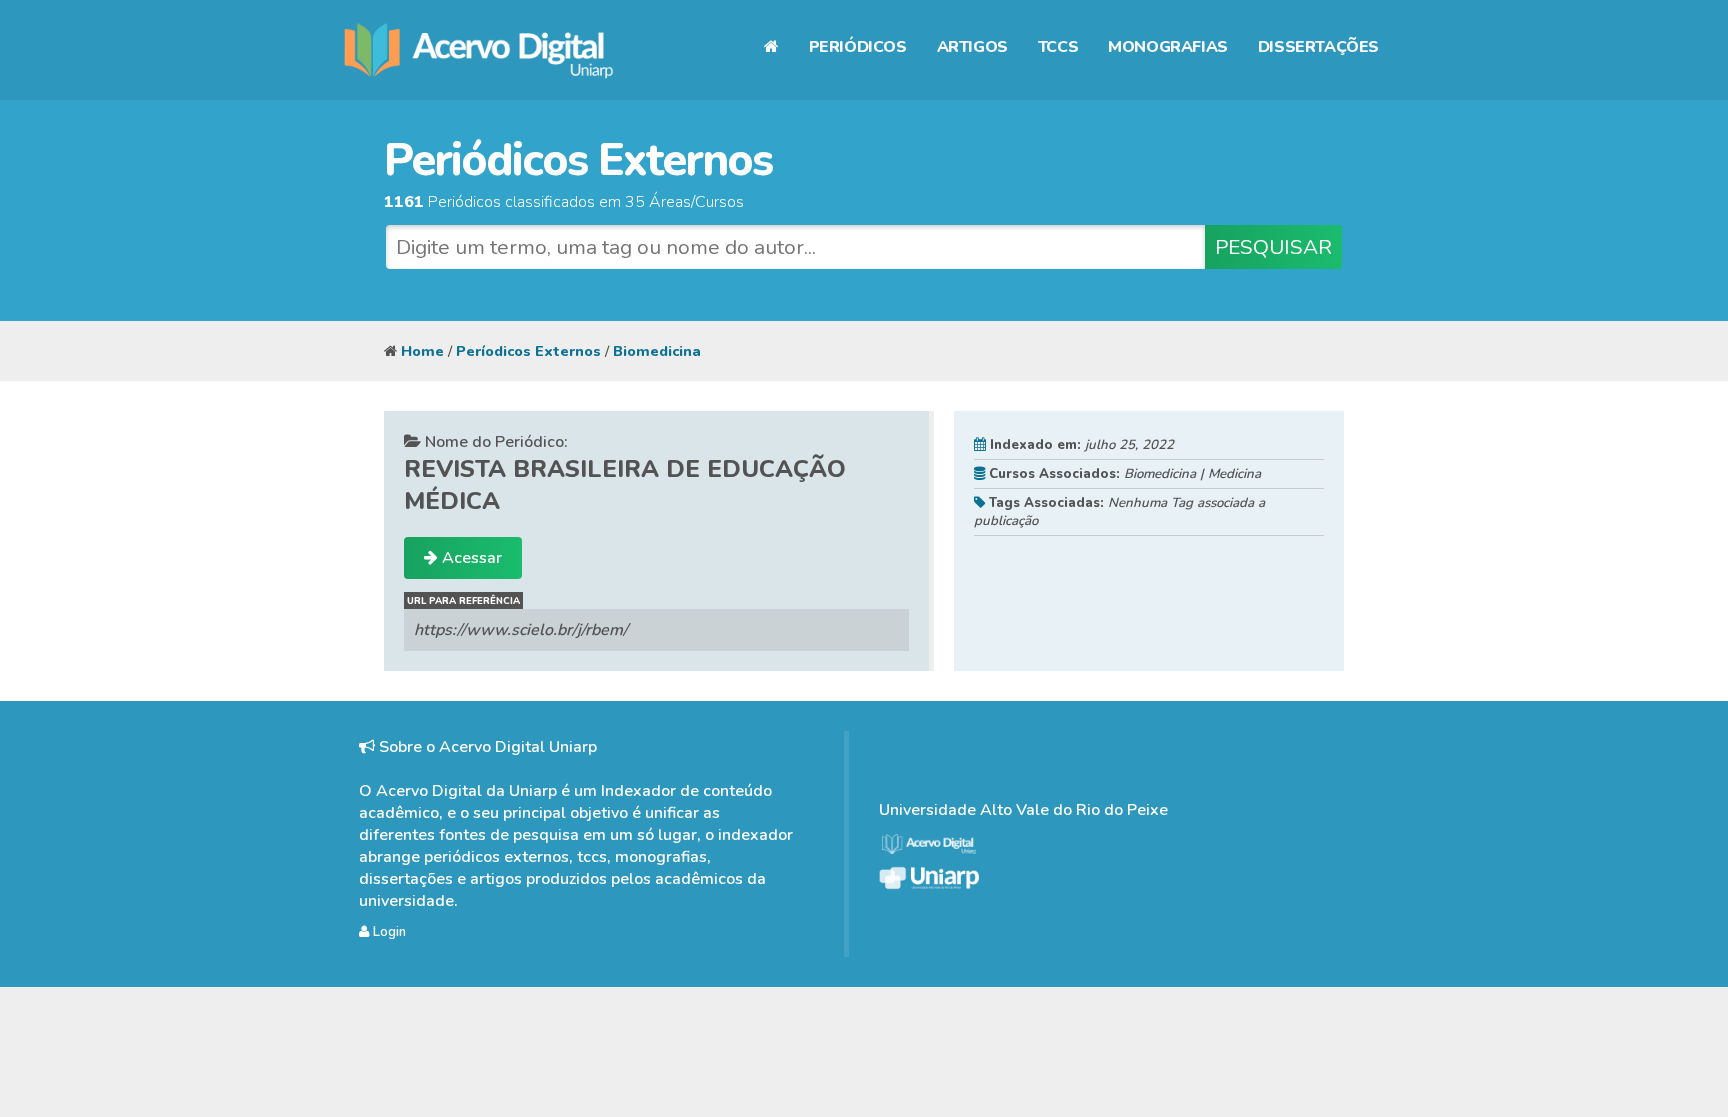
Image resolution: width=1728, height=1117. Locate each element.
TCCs (1058, 47)
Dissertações (1318, 47)
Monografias (1168, 47)
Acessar (470, 558)
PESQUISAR (1273, 247)
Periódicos (858, 47)
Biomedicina (657, 351)
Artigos (972, 47)
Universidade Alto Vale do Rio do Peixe (1023, 810)
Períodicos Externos (528, 351)
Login (387, 932)
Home (422, 351)
